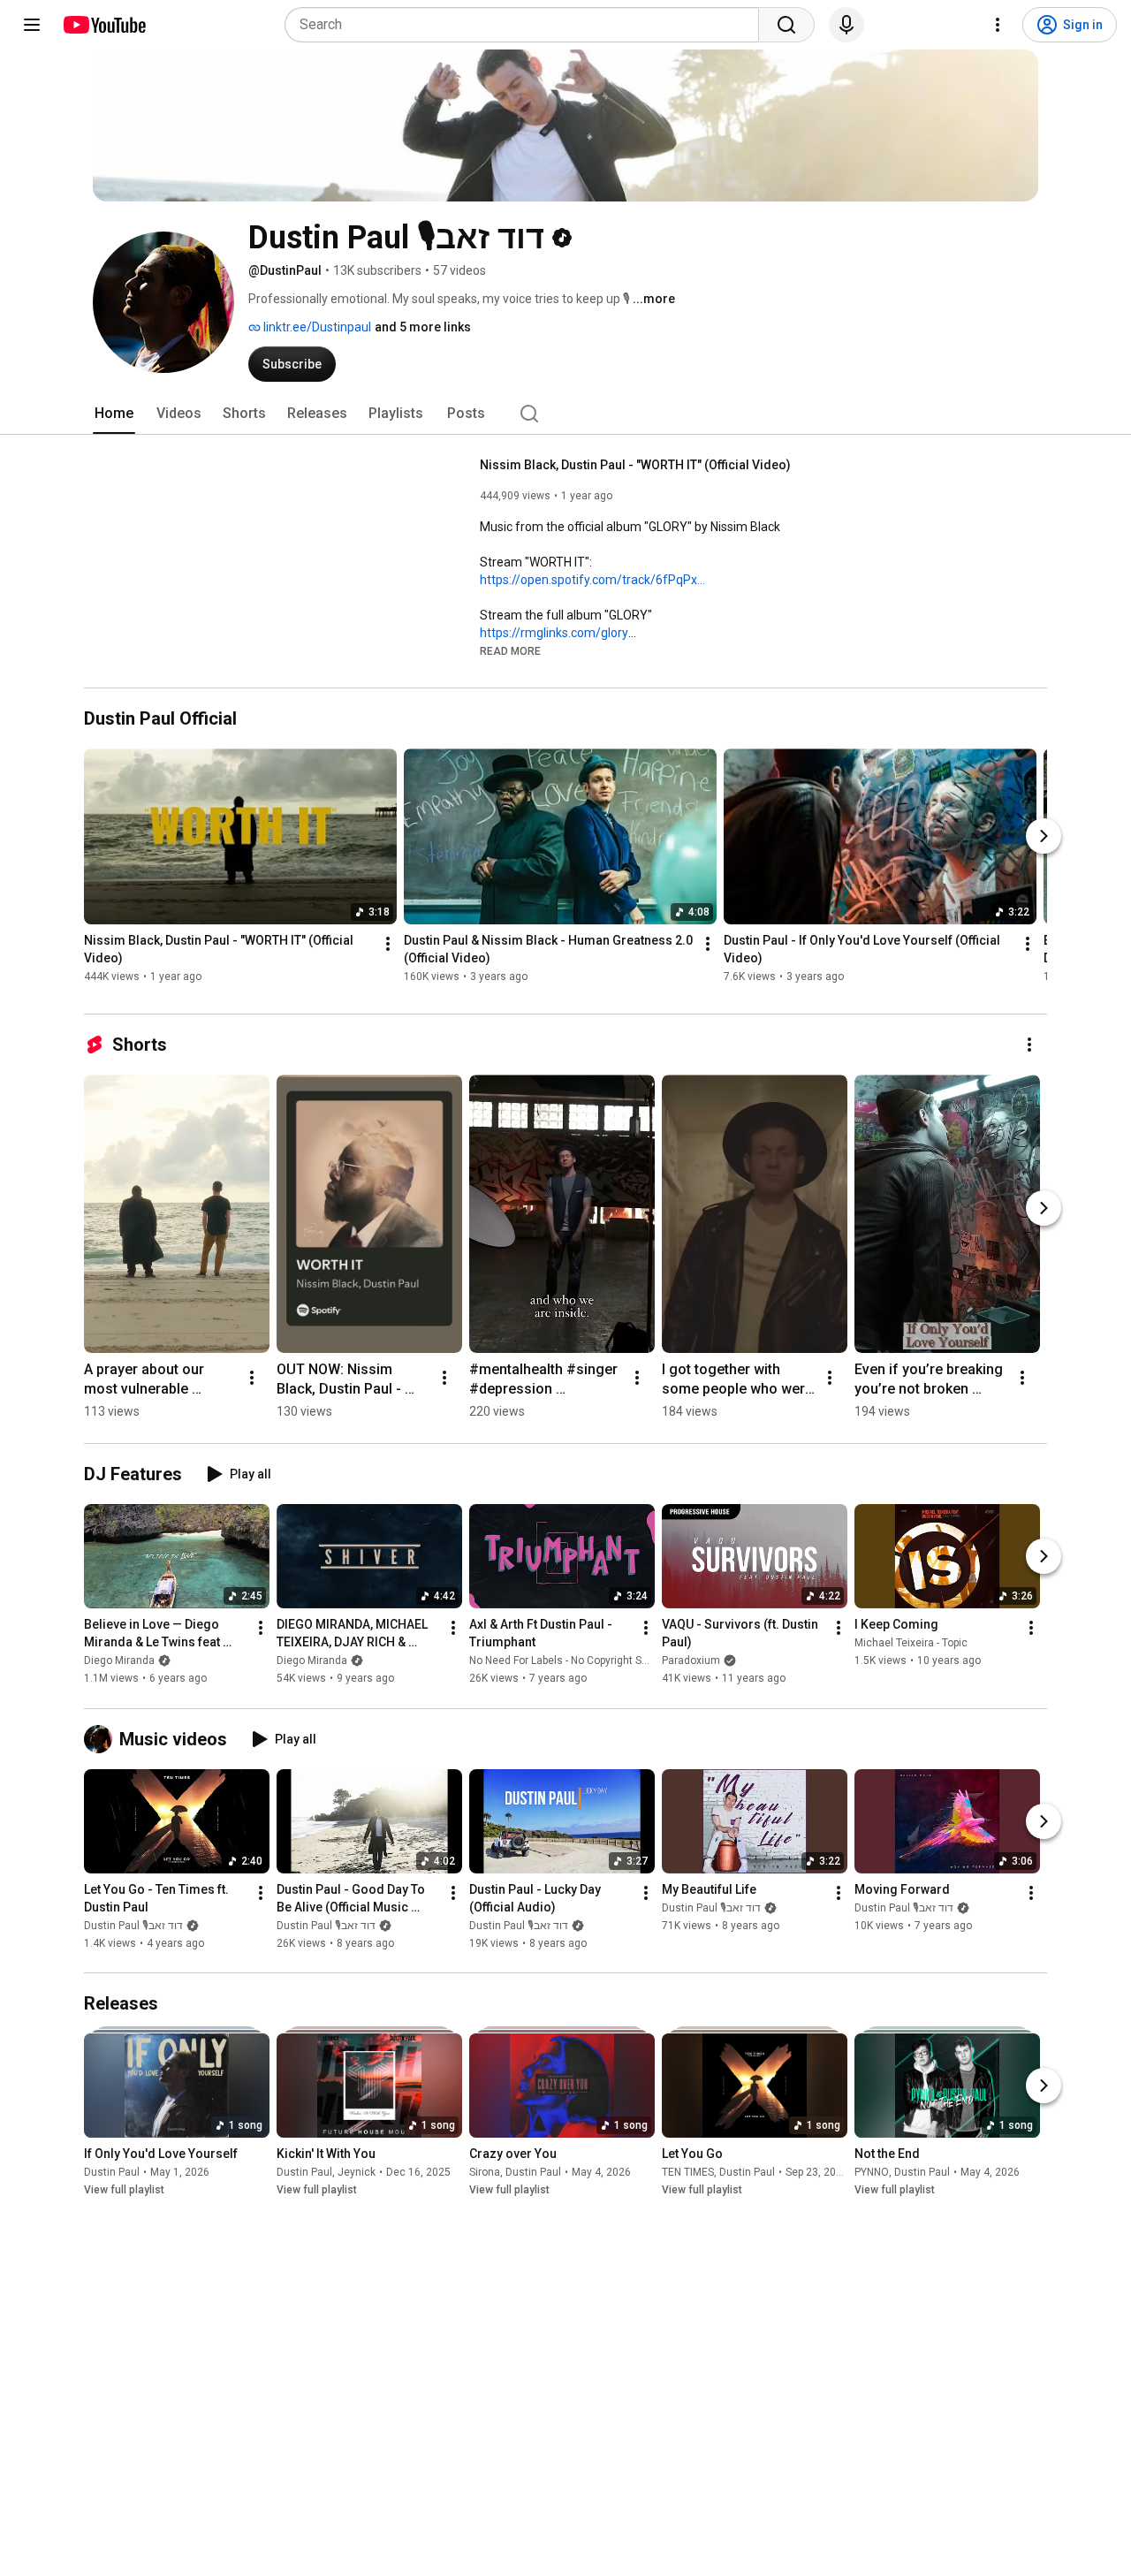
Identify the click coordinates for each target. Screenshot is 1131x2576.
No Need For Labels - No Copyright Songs (568, 1661)
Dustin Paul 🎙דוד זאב (133, 1926)
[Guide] (32, 25)
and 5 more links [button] (423, 327)
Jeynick (357, 2172)
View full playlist (124, 2190)
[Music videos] (102, 1739)
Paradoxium (691, 1661)
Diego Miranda (119, 1661)
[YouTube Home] (104, 25)
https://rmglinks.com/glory (554, 633)
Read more (510, 651)
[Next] (1044, 836)
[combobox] (527, 25)
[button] (510, 650)
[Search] (786, 25)
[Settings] (998, 25)
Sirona (485, 2172)
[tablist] (565, 414)
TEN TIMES (688, 2172)
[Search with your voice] (846, 25)
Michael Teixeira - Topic (911, 1644)
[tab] (114, 414)
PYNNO (872, 2172)
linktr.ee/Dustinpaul (316, 327)
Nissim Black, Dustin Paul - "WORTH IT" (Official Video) (635, 465)
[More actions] (388, 945)
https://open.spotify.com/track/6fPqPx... (592, 580)
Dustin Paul (112, 2172)
